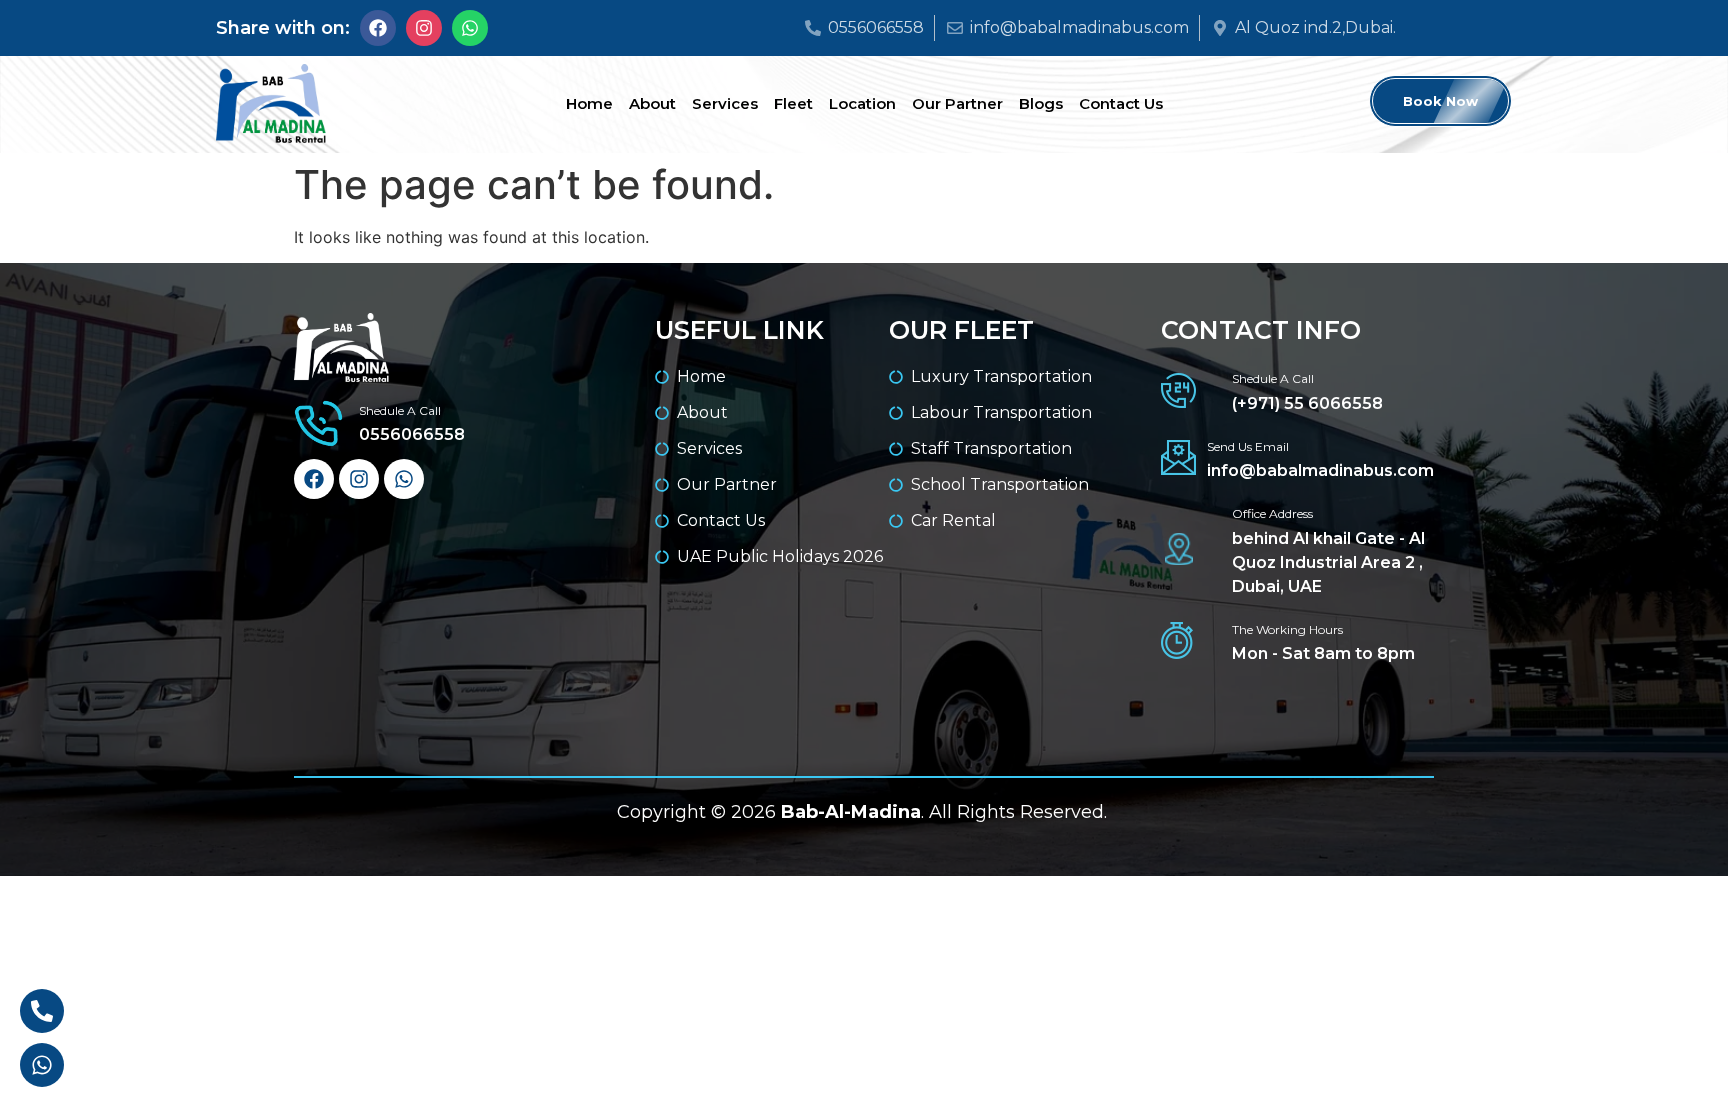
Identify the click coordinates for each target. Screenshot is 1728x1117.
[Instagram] (424, 28)
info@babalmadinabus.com (1320, 470)
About (652, 103)
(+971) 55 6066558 (1307, 403)
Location (862, 103)
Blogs (1041, 103)
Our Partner (957, 103)
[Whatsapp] (470, 28)
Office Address (1272, 513)
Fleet (793, 103)
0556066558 (412, 434)
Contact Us (1121, 103)
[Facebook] (378, 28)
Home (589, 103)
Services (725, 103)
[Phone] (42, 1011)
